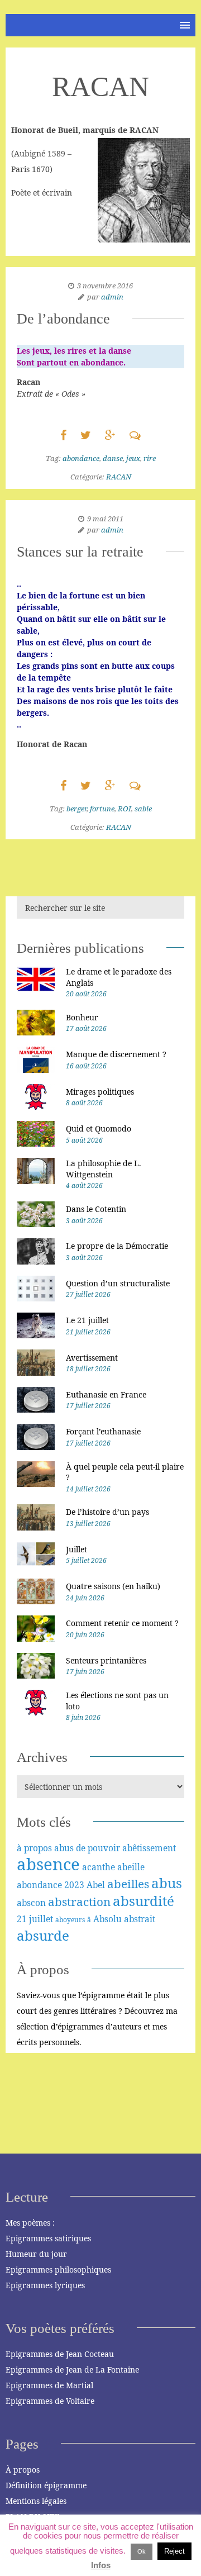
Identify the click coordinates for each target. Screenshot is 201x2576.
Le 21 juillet (87, 1320)
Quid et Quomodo (99, 1128)
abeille (131, 1867)
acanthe (99, 1867)
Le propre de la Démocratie (117, 1246)
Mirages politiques (100, 1092)
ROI (125, 809)
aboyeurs (70, 1920)
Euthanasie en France (106, 1394)
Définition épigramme (46, 2485)
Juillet (76, 1549)
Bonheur (82, 1017)
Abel (96, 1885)
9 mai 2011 (105, 519)
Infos (101, 2565)
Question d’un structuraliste (118, 1283)
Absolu (107, 1919)
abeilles (128, 1884)
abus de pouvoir (87, 1848)
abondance (81, 458)
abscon (31, 1903)
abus (167, 1883)
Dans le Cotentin (96, 1209)
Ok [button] (142, 2551)
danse (113, 458)
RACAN (119, 477)
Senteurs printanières (106, 1660)
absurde (43, 1935)
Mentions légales (36, 2501)
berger (76, 809)
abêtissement (149, 1848)
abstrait (140, 1919)
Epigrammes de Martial (49, 2385)
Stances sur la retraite (80, 552)
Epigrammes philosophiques (58, 2270)
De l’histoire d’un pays (107, 1512)
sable (143, 809)
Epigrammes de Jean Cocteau (60, 2354)
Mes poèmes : (30, 2223)
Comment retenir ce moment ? (122, 1623)
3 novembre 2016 (105, 286)
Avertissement (92, 1358)
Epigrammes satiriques (48, 2238)
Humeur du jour (36, 2254)
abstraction (79, 1902)
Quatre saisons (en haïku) (113, 1586)
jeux (133, 458)
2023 (74, 1885)
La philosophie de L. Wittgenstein (104, 1169)
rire (150, 458)
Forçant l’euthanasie (103, 1431)
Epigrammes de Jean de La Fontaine (72, 2370)
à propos (34, 1848)
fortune (102, 809)
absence (48, 1864)
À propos (23, 2470)
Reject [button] (174, 2551)
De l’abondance (63, 319)
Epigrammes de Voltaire (50, 2401)
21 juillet (35, 1919)
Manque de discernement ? (116, 1054)
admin (112, 297)
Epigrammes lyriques (45, 2285)
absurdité (143, 1901)
